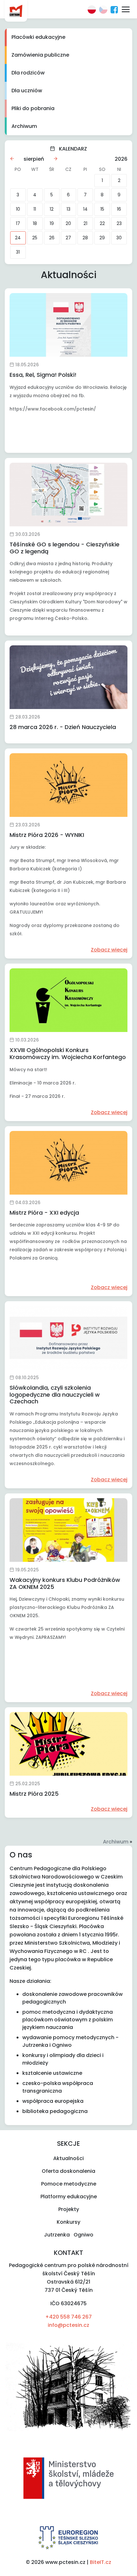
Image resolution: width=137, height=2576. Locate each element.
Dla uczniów (27, 91)
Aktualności (68, 2158)
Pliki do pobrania (33, 108)
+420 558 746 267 (68, 2317)
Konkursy (68, 2222)
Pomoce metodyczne (69, 2184)
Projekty (69, 2209)
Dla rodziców (28, 73)
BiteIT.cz (101, 2562)
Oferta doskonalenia (68, 2171)
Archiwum (24, 126)
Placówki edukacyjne (38, 37)
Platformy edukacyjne (69, 2197)
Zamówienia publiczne (40, 55)
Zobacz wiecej (109, 950)
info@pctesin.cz (68, 2325)
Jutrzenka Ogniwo (69, 2235)
